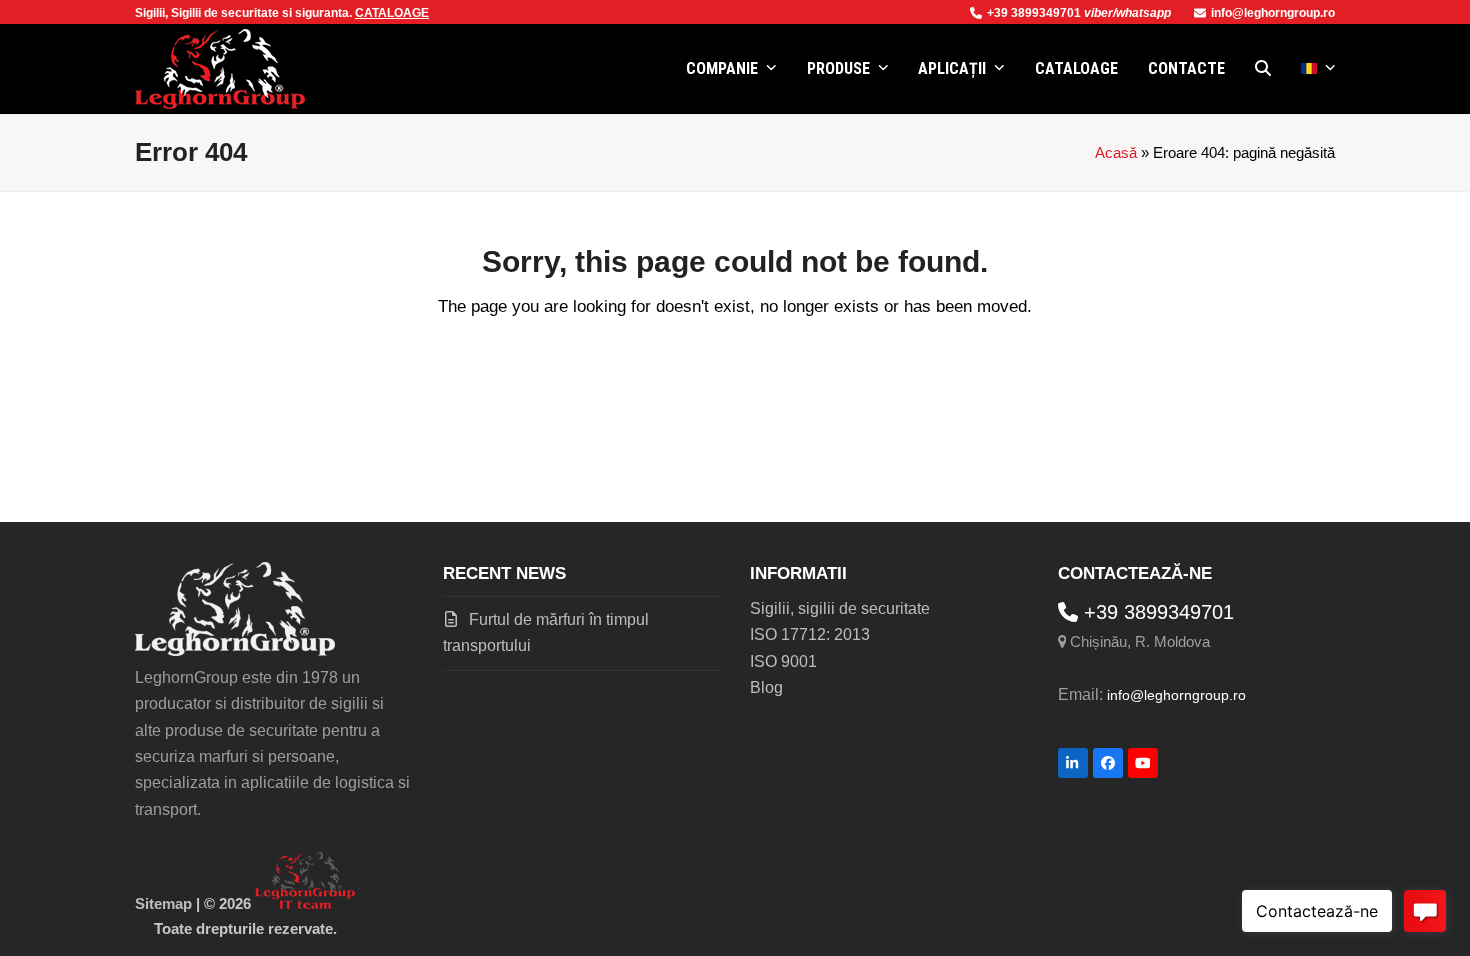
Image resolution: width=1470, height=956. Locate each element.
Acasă (1116, 153)
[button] (1263, 69)
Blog (766, 687)
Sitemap (163, 904)
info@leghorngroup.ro (1273, 13)
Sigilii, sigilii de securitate (840, 608)
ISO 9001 (783, 661)
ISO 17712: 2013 (810, 634)
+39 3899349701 (1035, 13)
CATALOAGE (392, 13)
